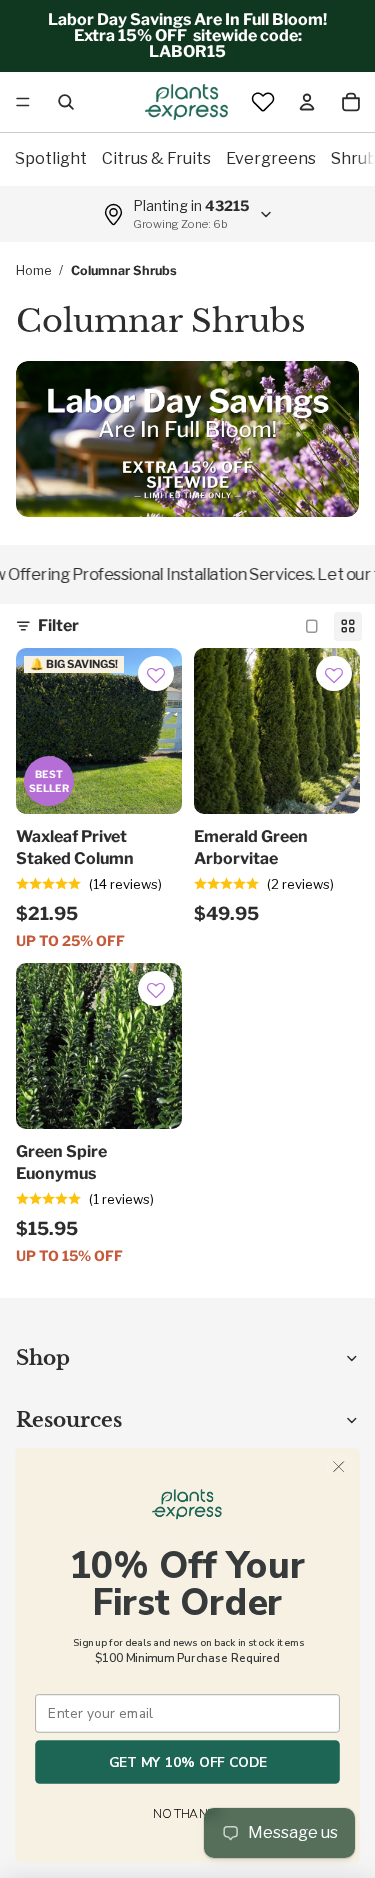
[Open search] (66, 102)
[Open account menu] (307, 102)
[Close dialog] (338, 1466)
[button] (156, 676)
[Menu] (23, 102)
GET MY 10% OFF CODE (188, 1762)
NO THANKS (187, 1814)
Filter (58, 625)
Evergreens (271, 158)
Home (33, 270)
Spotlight (51, 158)
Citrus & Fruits (156, 158)
